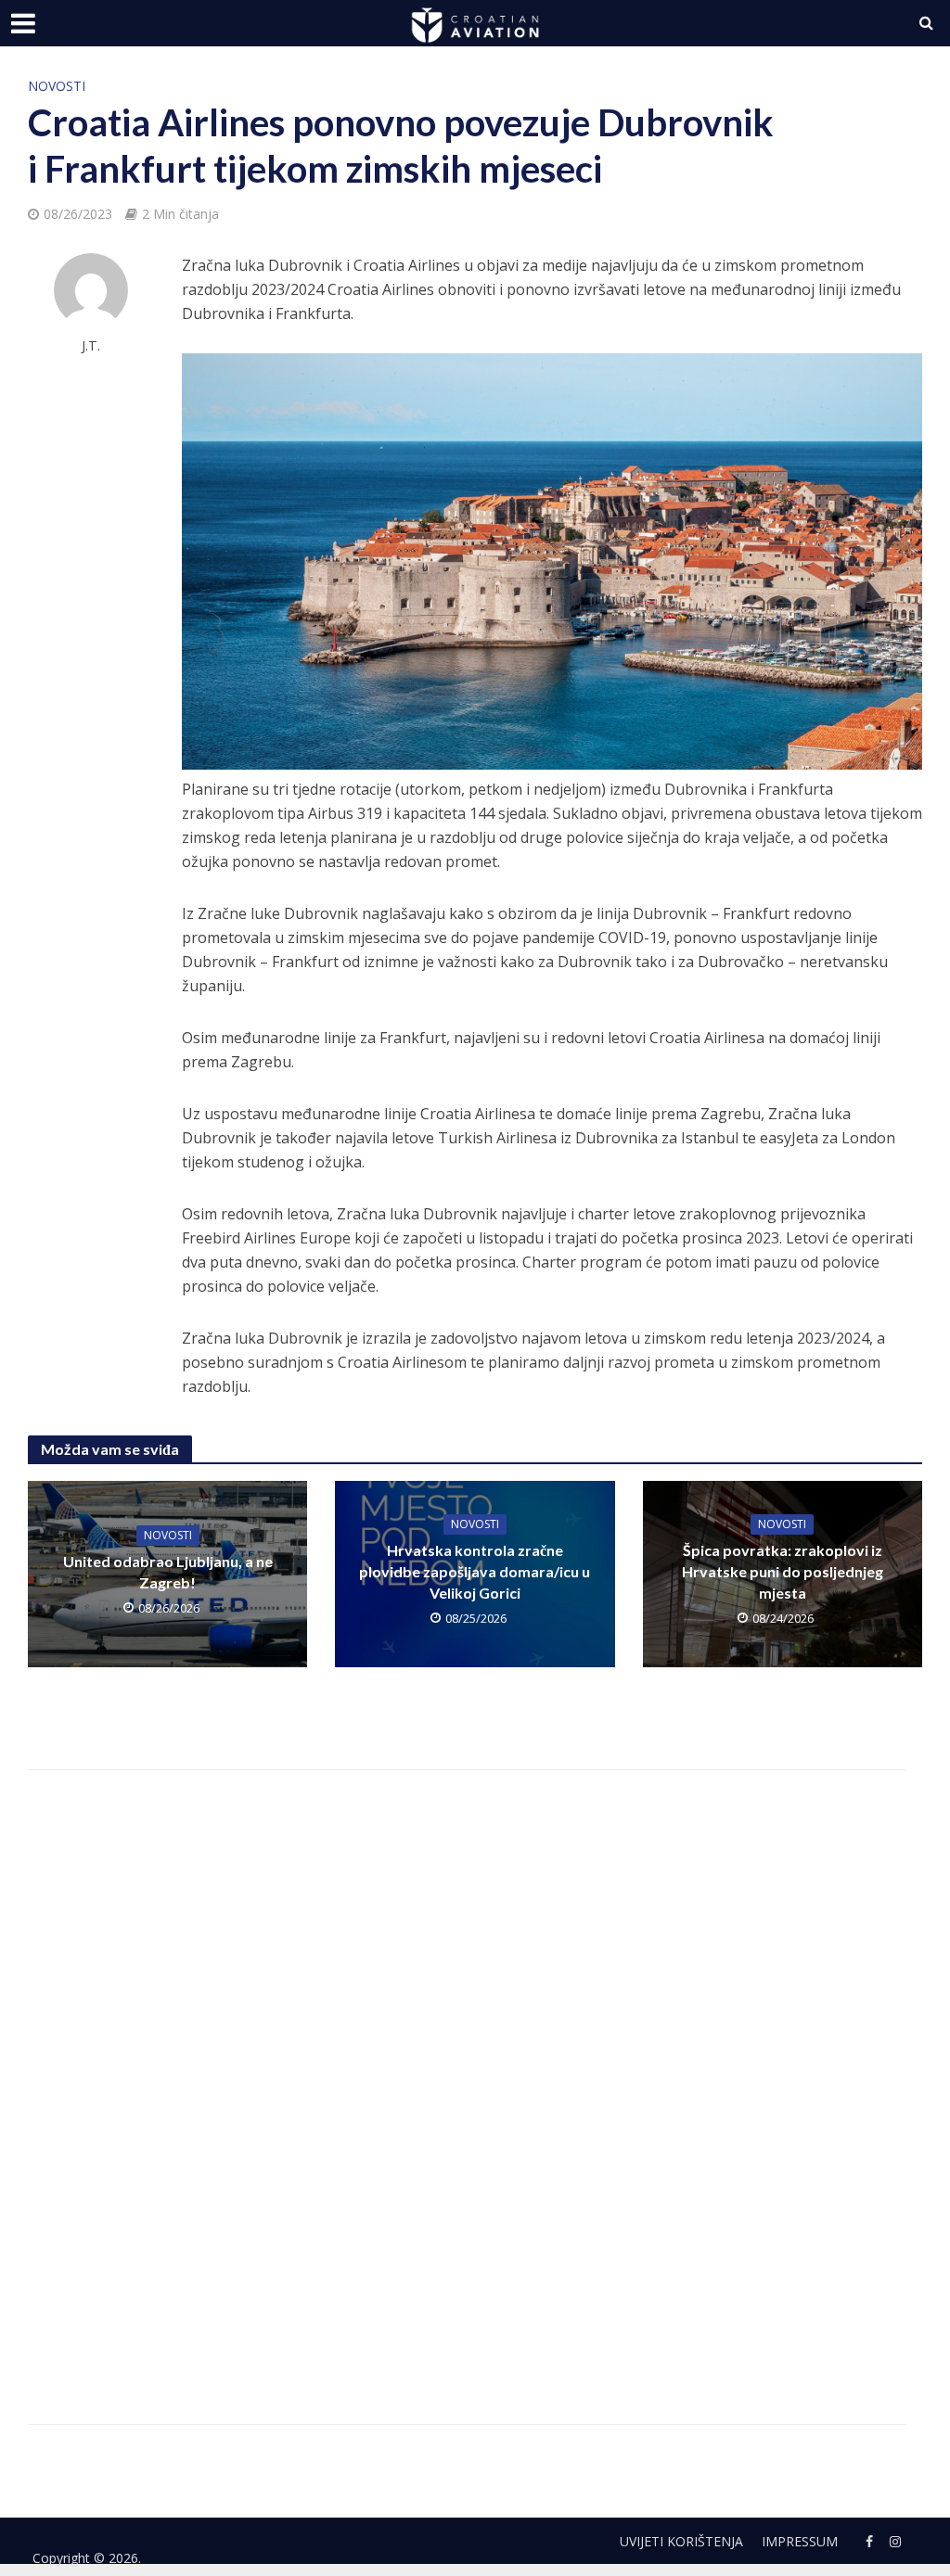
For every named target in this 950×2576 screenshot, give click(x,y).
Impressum (800, 2541)
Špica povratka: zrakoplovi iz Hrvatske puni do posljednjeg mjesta (783, 1571)
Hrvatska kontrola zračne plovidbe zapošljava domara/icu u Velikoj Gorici (475, 1571)
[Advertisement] (309, 2076)
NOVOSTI (57, 86)
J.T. (91, 345)
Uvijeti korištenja (681, 2541)
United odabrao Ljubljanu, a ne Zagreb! (168, 1572)
